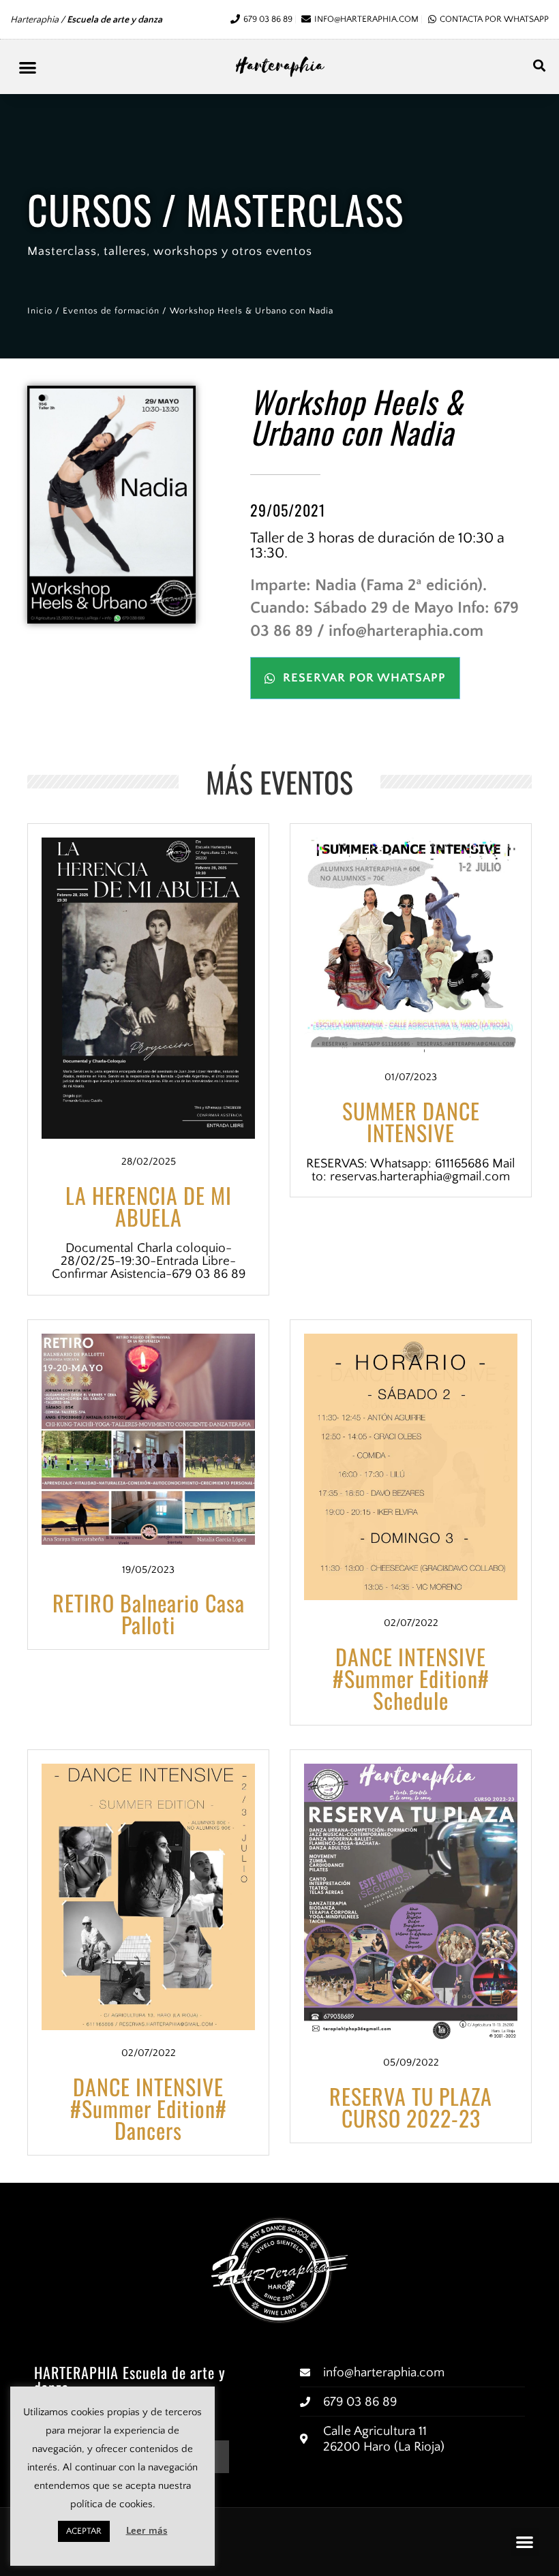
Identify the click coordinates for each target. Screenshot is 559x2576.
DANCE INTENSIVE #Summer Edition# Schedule (411, 1678)
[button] (28, 67)
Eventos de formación (111, 311)
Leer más (147, 2531)
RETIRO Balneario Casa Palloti (149, 1613)
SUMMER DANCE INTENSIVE (411, 1121)
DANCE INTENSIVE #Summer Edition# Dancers (149, 2108)
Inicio (40, 311)
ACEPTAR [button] (84, 2531)
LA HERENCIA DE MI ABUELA (149, 1206)
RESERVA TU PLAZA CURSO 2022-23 (411, 2107)
